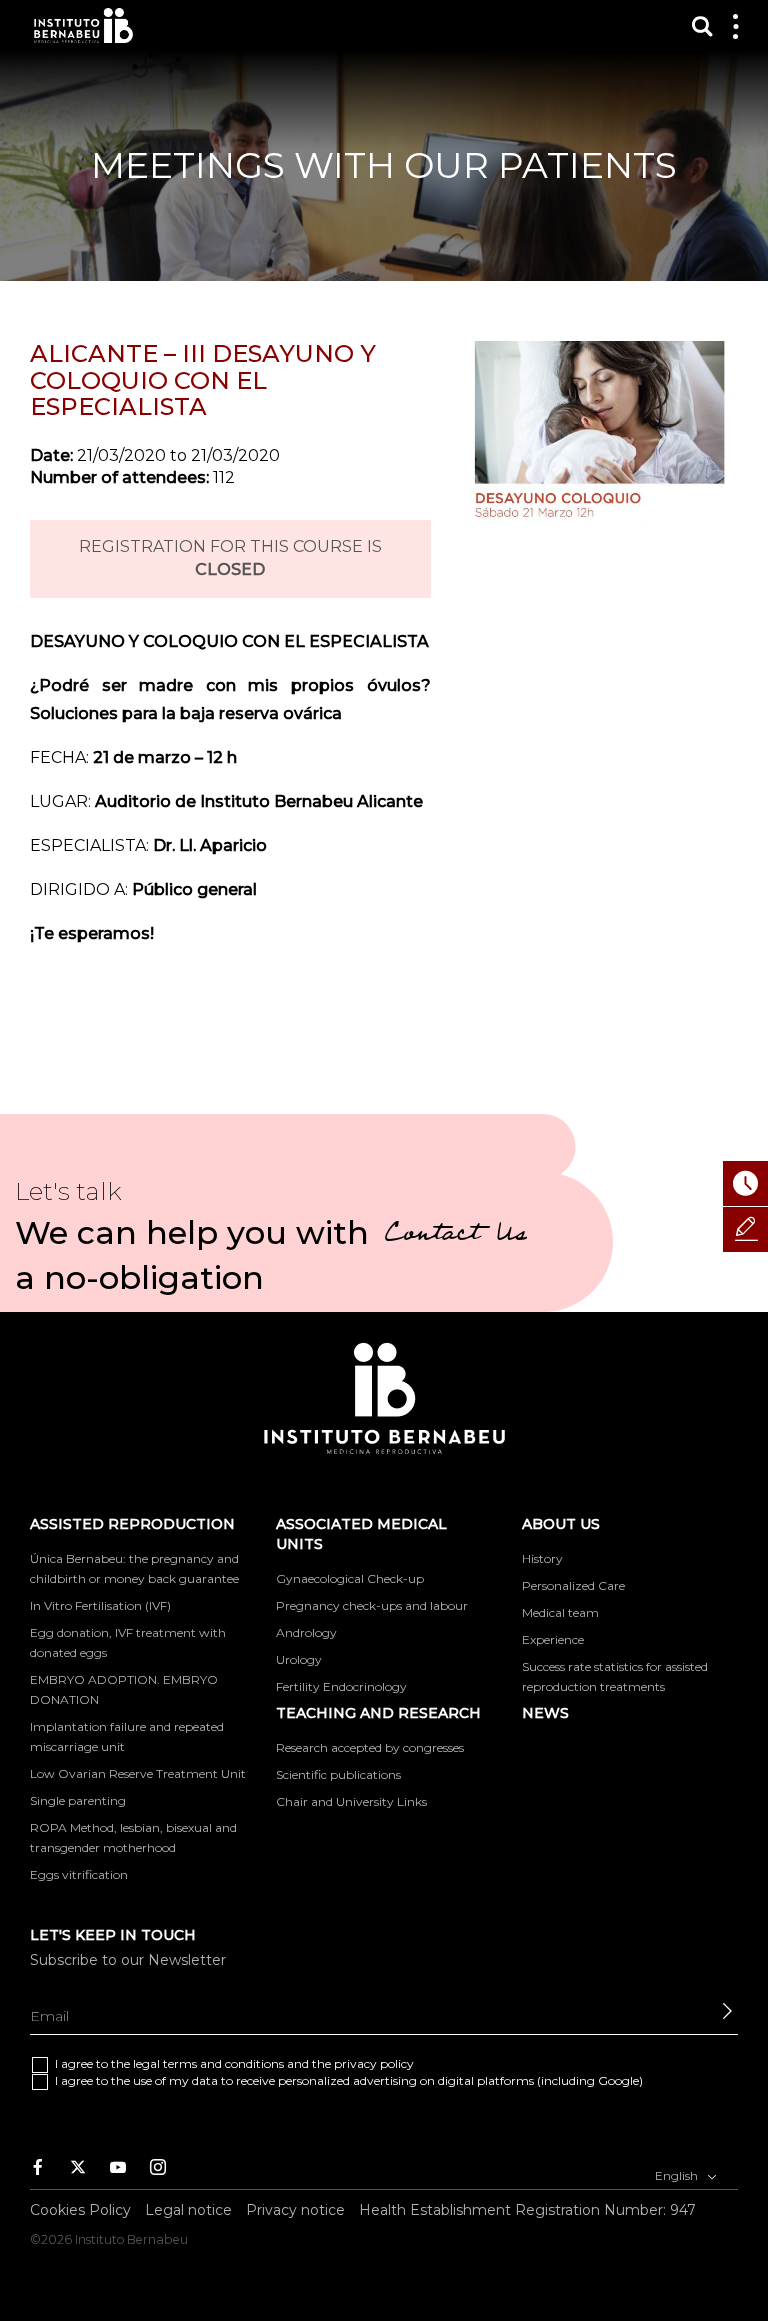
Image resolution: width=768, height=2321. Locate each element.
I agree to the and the (234, 2063)
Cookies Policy (80, 2210)
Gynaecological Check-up (350, 1578)
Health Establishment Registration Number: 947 (527, 2210)
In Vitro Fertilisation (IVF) (100, 1605)
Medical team (560, 1612)
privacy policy (374, 2063)
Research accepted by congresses (370, 1747)
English (678, 2175)
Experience (553, 1639)
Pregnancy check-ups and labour (372, 1605)
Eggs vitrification (79, 1874)
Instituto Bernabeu (83, 25)
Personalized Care (573, 1585)
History (542, 1558)
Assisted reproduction (132, 1524)
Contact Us (455, 1236)
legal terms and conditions (208, 2063)
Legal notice (188, 2210)
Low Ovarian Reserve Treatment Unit (138, 1773)
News (545, 1713)
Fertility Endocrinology (341, 1686)
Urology (299, 1659)
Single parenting (78, 1800)
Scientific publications (338, 1774)
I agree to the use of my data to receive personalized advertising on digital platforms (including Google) (349, 2080)
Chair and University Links (351, 1801)
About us (561, 1524)
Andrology (306, 1632)
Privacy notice (295, 2210)
